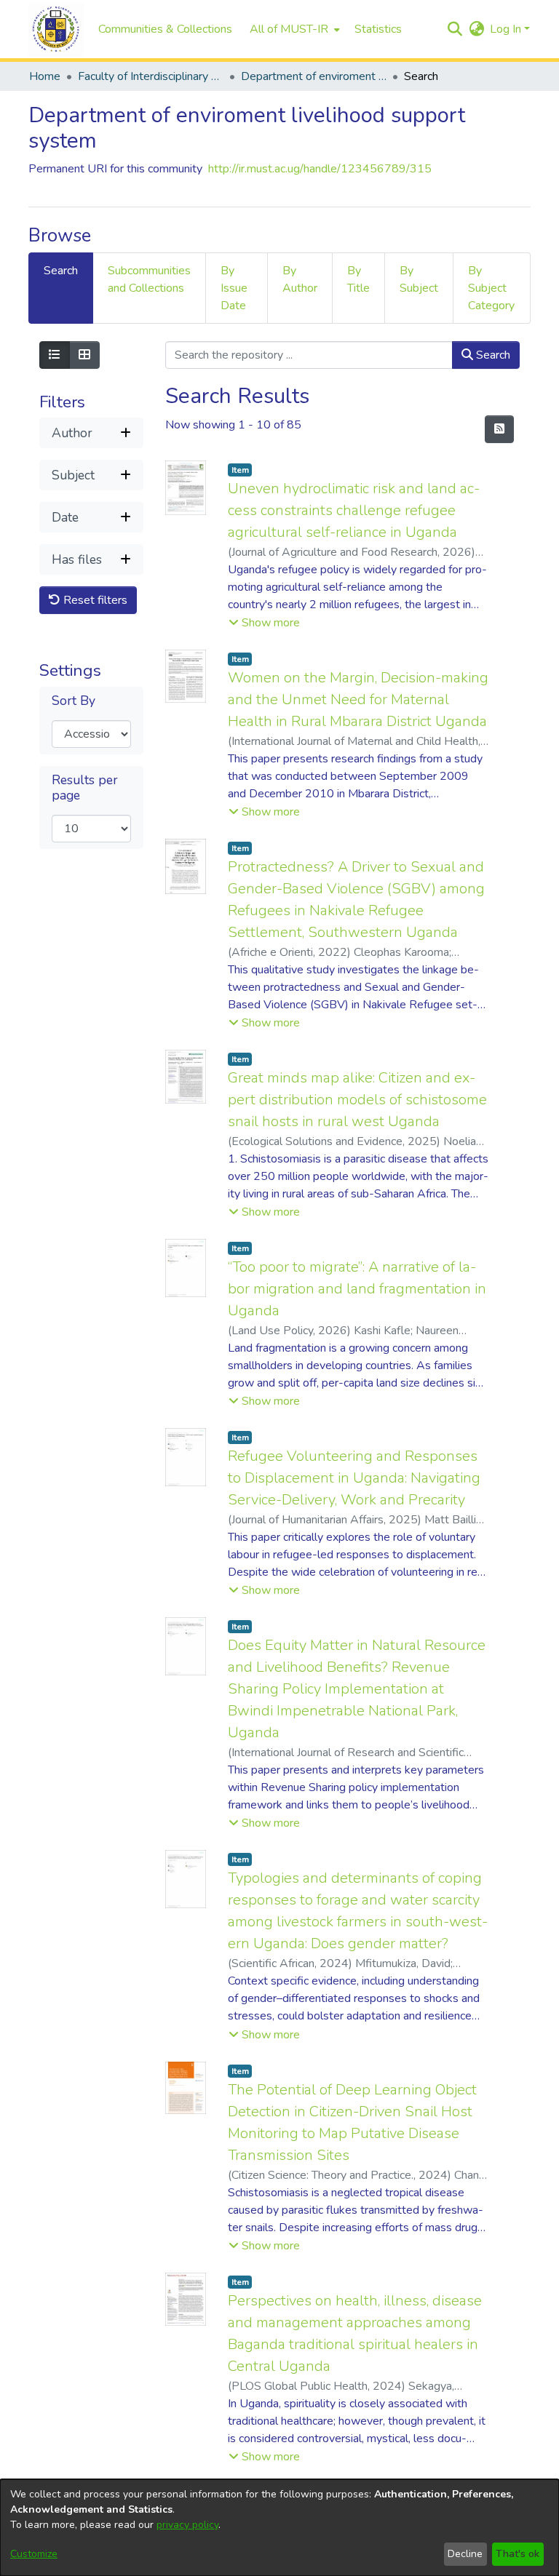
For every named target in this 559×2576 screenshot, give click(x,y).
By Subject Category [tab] (491, 288)
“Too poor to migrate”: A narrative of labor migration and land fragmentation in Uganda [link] (357, 1289)
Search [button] (492, 355)
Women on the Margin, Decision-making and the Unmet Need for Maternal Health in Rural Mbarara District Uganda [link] (358, 699)
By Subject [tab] (419, 279)
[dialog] (279, 2528)
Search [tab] (61, 271)
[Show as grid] (84, 355)
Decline (465, 2554)
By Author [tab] (300, 279)
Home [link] (45, 76)
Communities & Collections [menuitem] (165, 29)
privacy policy (187, 2525)
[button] (56, 29)
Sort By (74, 701)
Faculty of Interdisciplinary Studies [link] (151, 76)
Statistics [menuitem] (378, 29)
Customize (34, 2554)
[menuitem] (293, 29)
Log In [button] (507, 29)
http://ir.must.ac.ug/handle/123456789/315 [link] (320, 169)
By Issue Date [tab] (234, 288)
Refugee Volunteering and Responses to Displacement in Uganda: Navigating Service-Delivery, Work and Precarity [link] (354, 1478)
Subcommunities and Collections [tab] (149, 279)
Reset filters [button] (94, 600)
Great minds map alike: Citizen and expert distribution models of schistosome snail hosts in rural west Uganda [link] (357, 1100)
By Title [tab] (358, 279)
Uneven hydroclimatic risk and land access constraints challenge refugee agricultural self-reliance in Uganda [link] (354, 510)
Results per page (85, 788)
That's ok (518, 2554)
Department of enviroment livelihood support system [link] (314, 76)
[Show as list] (55, 355)
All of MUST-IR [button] (289, 29)
